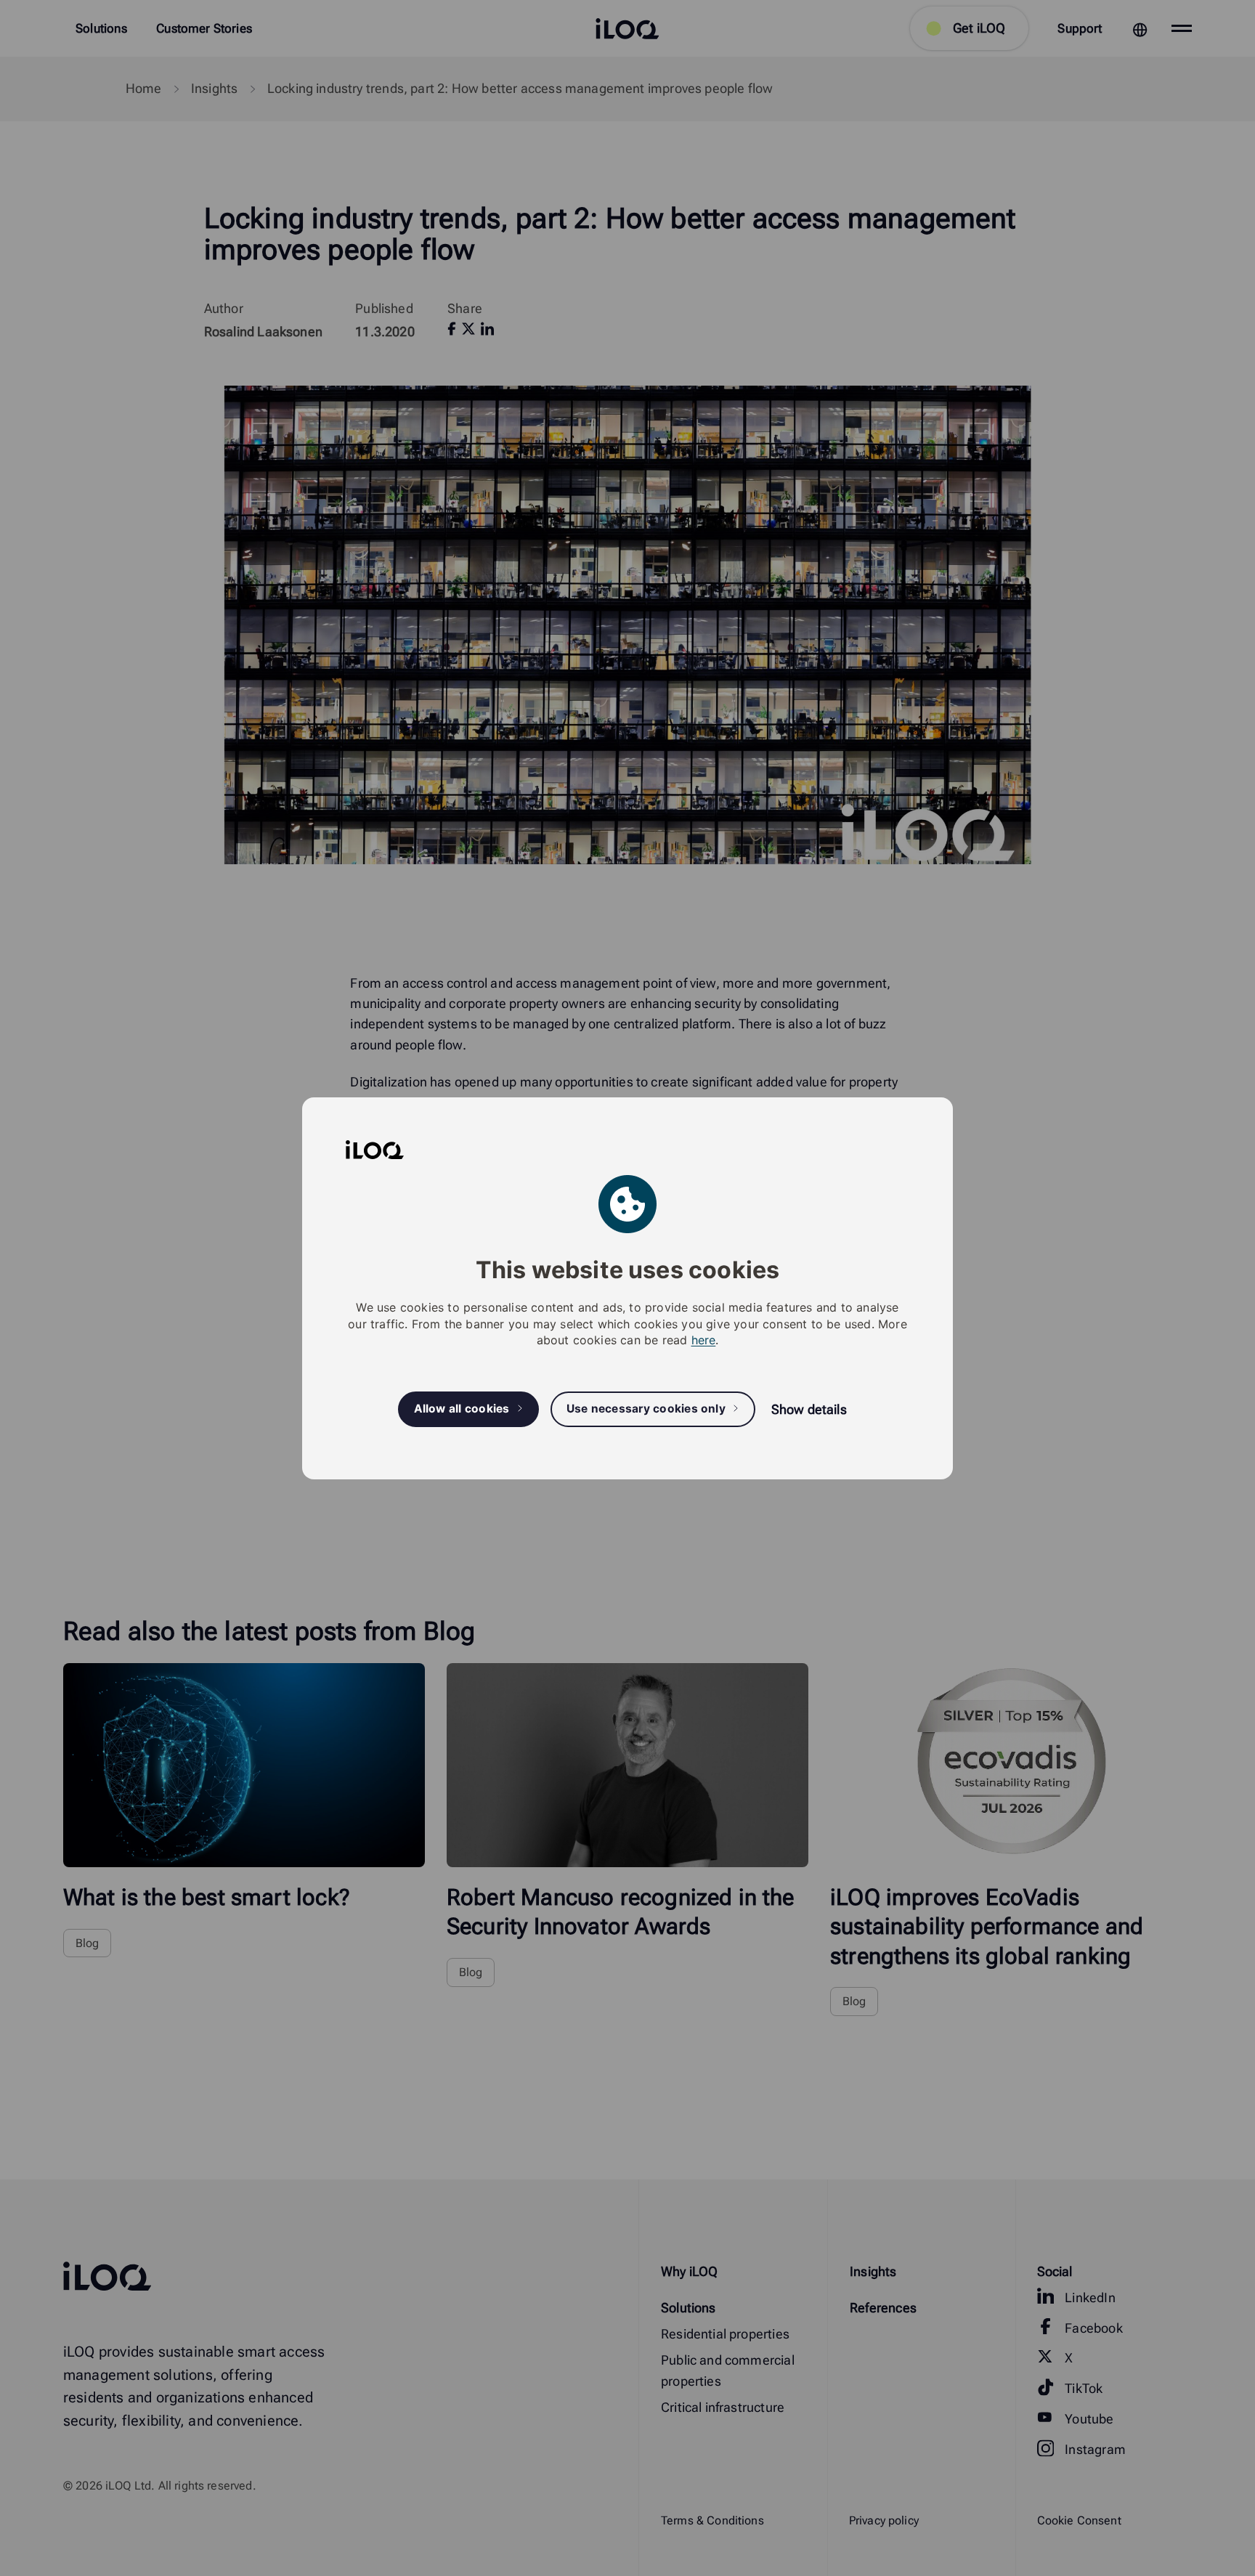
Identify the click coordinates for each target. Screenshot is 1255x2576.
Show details (809, 1409)
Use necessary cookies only (646, 1409)
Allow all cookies (462, 1409)
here (704, 1340)
